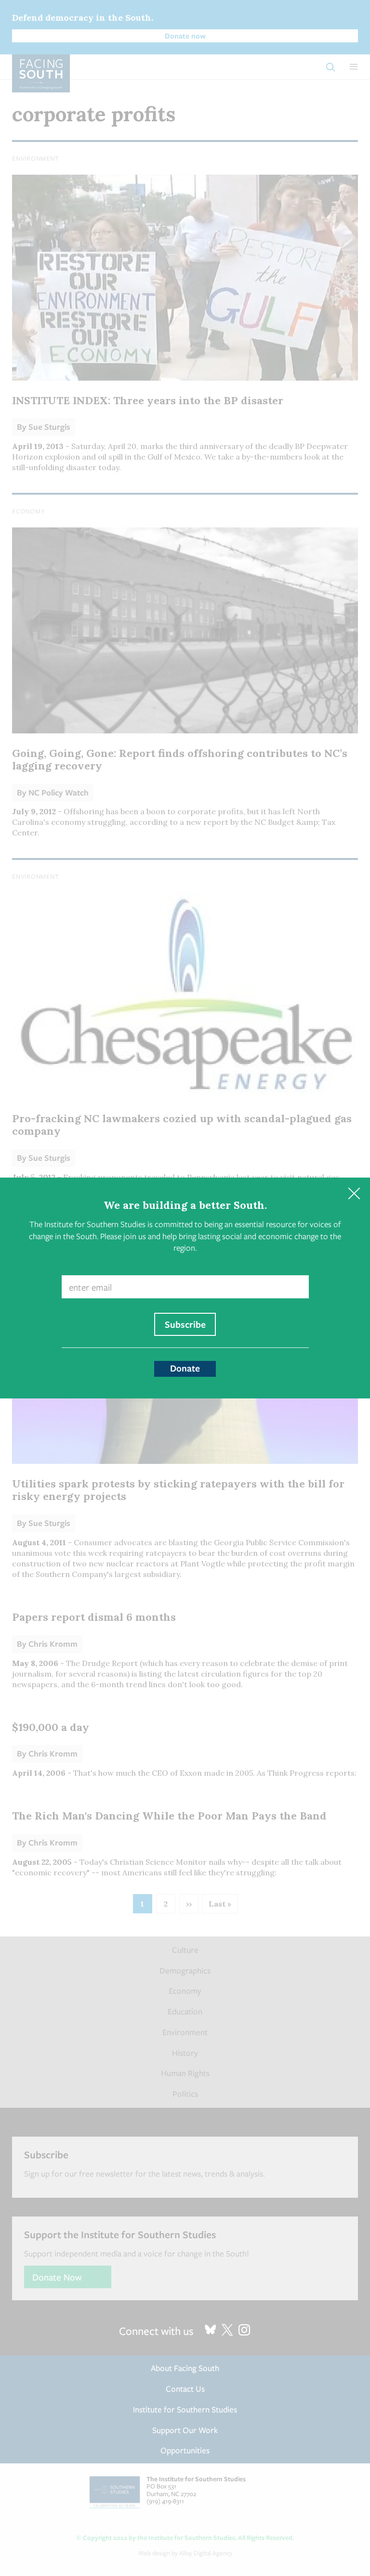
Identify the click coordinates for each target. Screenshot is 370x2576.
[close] (354, 1194)
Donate (185, 1368)
